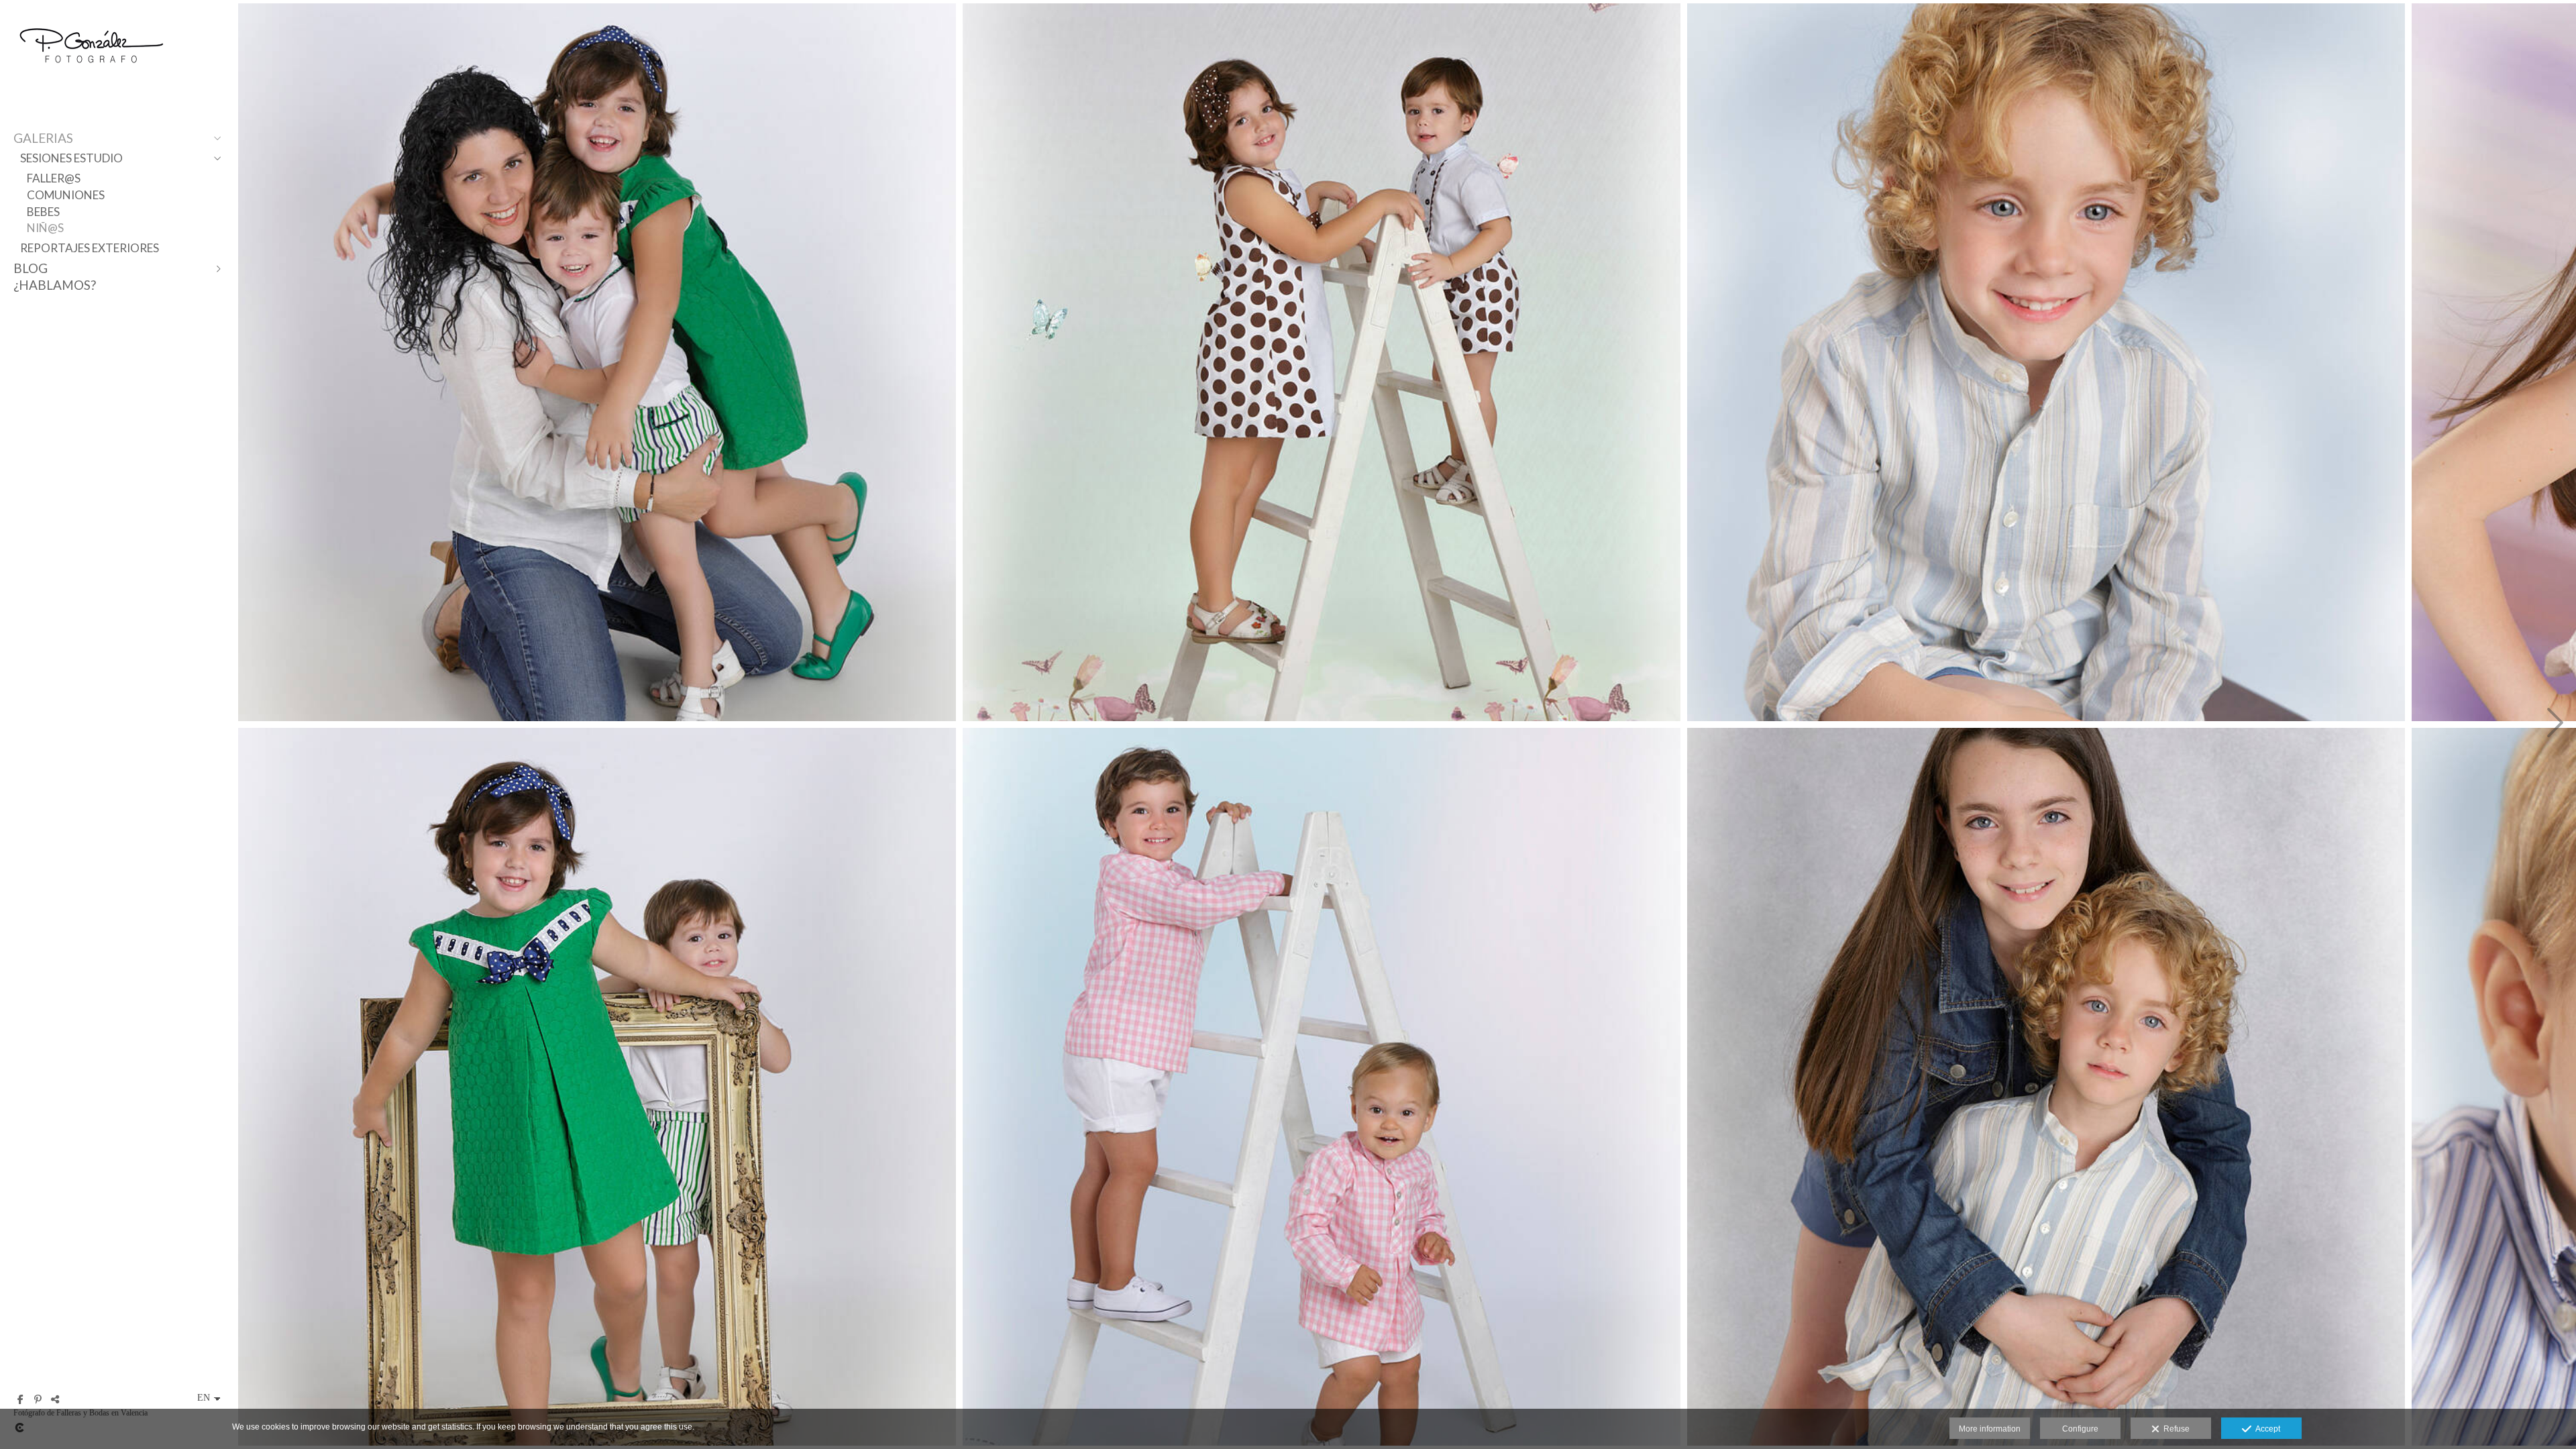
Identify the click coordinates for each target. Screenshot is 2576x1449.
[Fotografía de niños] (597, 362)
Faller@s (54, 178)
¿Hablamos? (55, 285)
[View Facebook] (20, 1399)
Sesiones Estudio (71, 158)
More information (1990, 1429)
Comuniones (66, 195)
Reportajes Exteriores (90, 248)
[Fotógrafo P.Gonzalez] (91, 75)
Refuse (2175, 1429)
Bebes (43, 212)
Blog (31, 268)
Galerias (43, 138)
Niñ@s (45, 228)
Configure (2080, 1429)
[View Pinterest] (38, 1399)
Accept (2266, 1429)
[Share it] (55, 1399)
